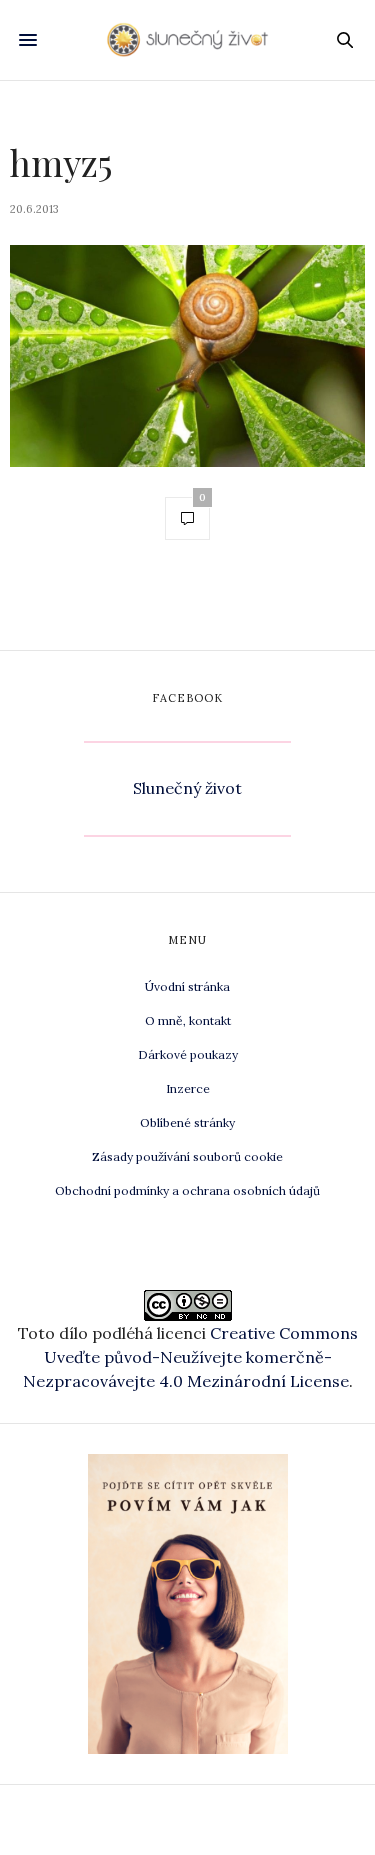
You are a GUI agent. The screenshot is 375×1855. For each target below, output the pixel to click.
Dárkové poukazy (188, 1054)
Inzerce (188, 1088)
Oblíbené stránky (187, 1122)
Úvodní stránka (187, 986)
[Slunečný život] (187, 39)
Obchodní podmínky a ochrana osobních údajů (187, 1190)
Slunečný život (187, 788)
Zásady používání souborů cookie (187, 1156)
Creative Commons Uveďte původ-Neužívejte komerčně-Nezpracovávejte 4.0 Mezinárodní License (190, 1357)
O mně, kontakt (188, 1020)
